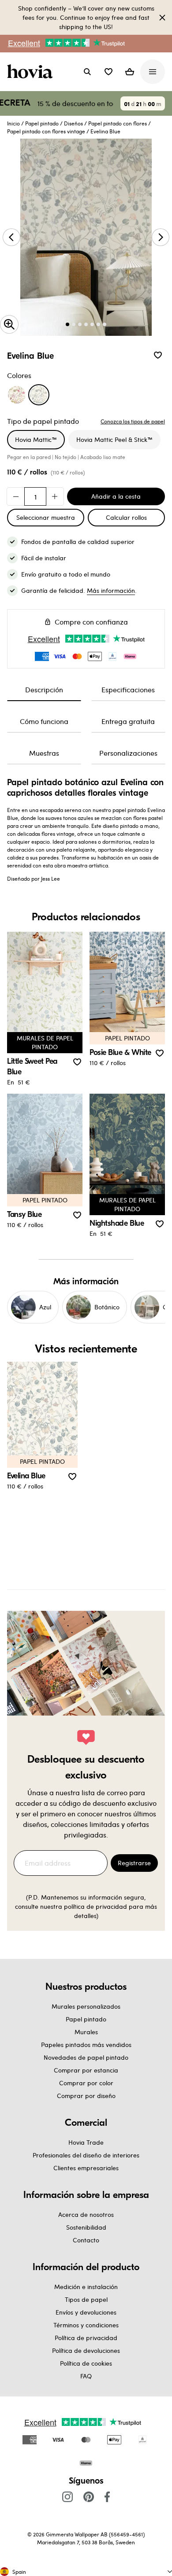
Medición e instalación (86, 2287)
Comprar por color (86, 2083)
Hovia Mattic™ (36, 439)
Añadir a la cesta (116, 496)
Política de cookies (86, 2363)
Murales (86, 2032)
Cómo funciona (44, 721)
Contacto (86, 2240)
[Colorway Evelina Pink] (17, 395)
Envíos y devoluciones (86, 2312)
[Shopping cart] (130, 72)
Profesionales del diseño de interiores (86, 2155)
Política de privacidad (86, 2338)
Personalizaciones (128, 753)
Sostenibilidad (86, 2227)
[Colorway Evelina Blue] (39, 395)
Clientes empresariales (86, 2168)
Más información (111, 590)
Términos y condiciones (86, 2325)
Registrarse (134, 1863)
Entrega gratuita (128, 721)
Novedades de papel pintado (86, 2057)
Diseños (73, 123)
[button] (108, 72)
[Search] (87, 72)
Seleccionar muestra (46, 517)
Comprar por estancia (86, 2070)
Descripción (44, 689)
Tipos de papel (86, 2299)
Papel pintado (42, 123)
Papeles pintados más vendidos (86, 2045)
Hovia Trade (86, 2142)
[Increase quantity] (55, 496)
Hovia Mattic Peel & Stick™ (114, 439)
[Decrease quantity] (16, 496)
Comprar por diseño (86, 2096)
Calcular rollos (126, 517)
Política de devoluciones (86, 2350)
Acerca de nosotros (86, 2214)
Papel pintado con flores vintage (46, 131)
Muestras (44, 753)
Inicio (13, 123)
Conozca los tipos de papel (133, 421)
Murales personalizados (86, 2006)
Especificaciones (128, 689)
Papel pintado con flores (118, 123)
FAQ (86, 2376)
